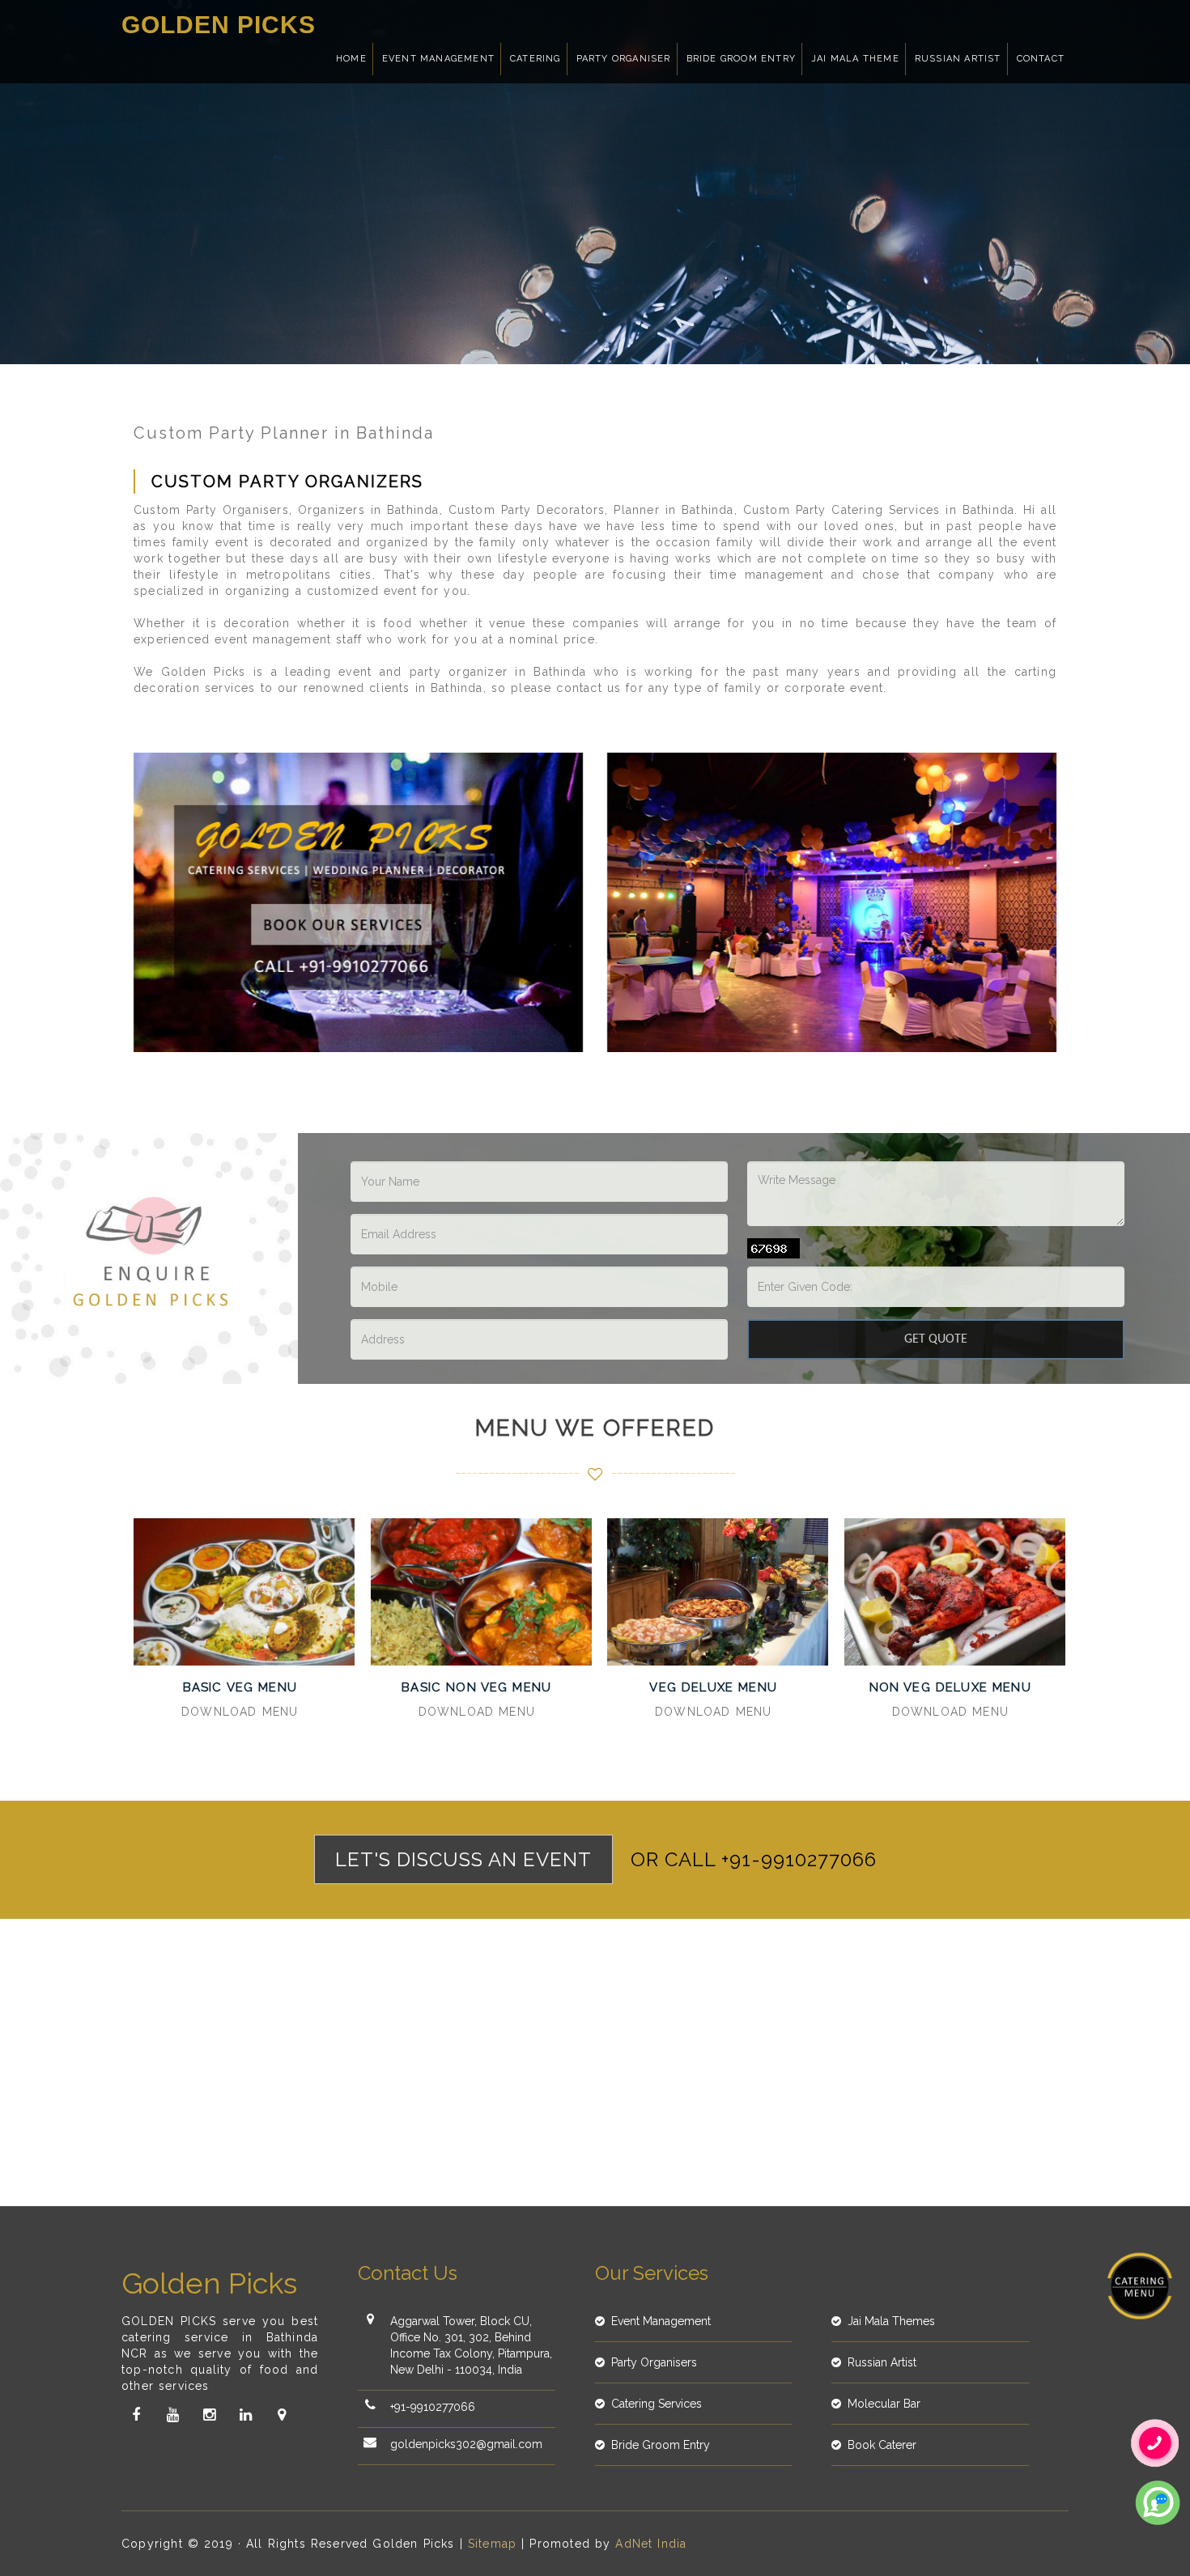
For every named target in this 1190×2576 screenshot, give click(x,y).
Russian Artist (958, 59)
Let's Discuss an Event (463, 1859)
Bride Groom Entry (741, 59)
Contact (1041, 59)
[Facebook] (136, 2415)
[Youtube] (172, 2415)
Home (351, 59)
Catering (535, 59)
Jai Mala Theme (855, 59)
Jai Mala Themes (891, 2321)
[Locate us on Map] (282, 2415)
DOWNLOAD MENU (240, 1712)
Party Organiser (624, 59)
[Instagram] (209, 2415)
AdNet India (651, 2544)
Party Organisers (654, 2362)
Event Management (438, 59)
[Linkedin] (245, 2415)
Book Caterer (882, 2445)
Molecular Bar (884, 2404)
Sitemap (492, 2544)
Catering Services (657, 2404)
